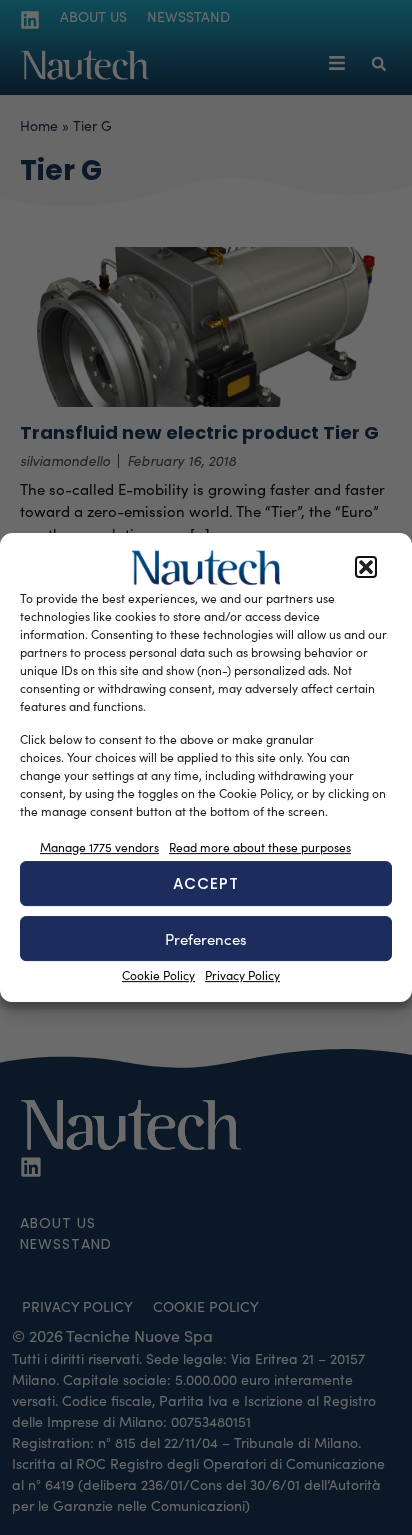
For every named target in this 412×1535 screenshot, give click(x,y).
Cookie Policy (158, 975)
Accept (206, 883)
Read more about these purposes (260, 847)
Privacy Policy (242, 975)
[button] (366, 568)
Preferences (206, 939)
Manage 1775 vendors (99, 847)
